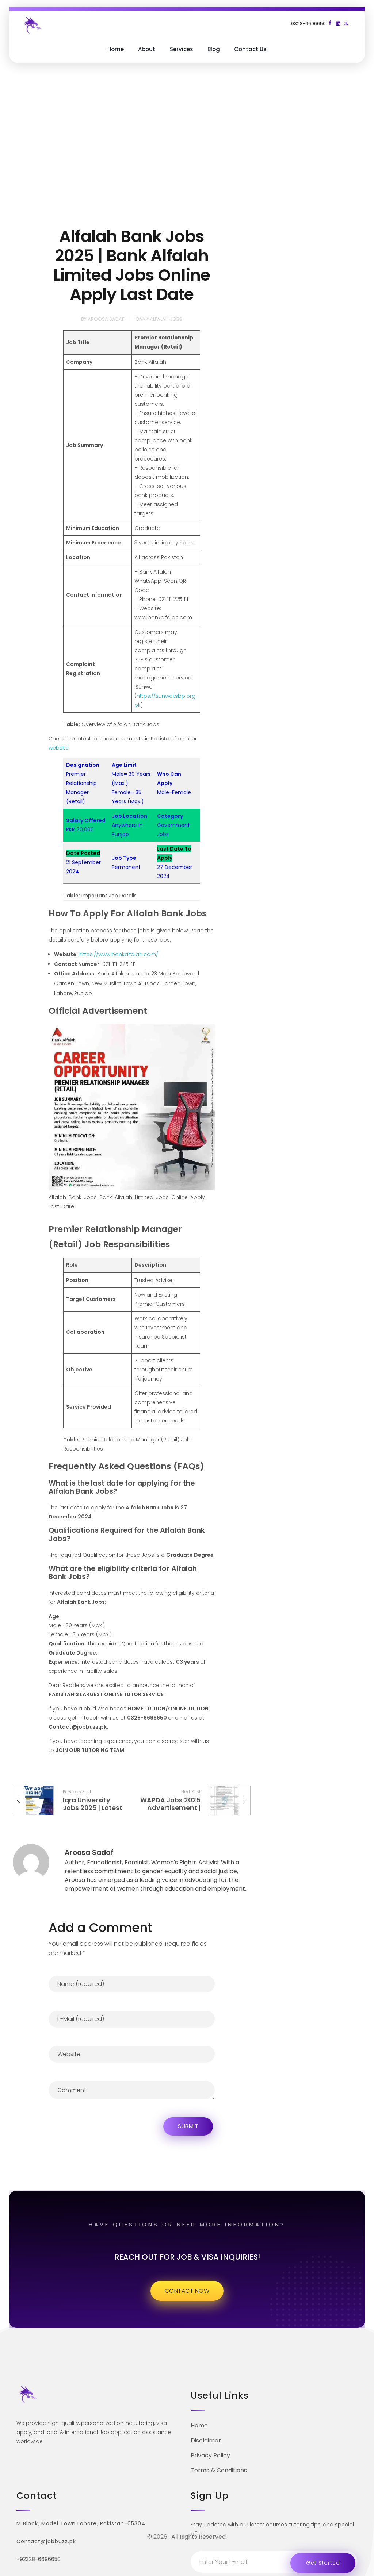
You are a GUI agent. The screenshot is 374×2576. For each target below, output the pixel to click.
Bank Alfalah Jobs (159, 319)
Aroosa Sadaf (106, 319)
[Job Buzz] (33, 25)
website (59, 748)
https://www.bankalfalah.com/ (119, 954)
